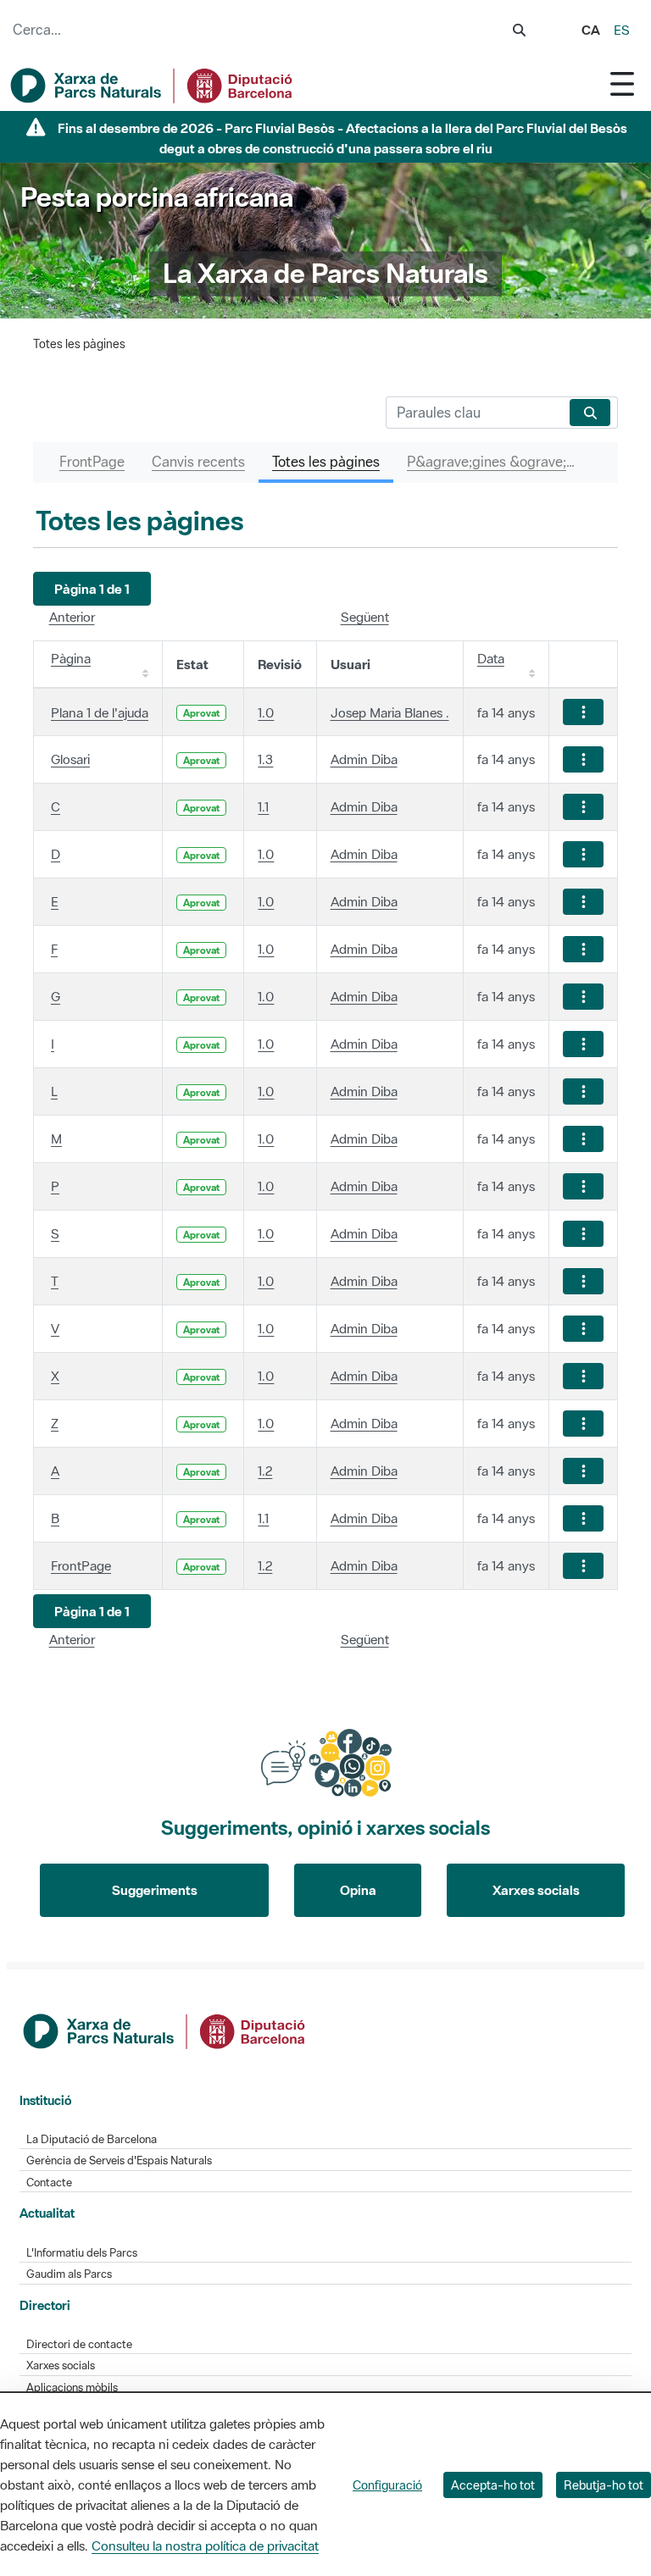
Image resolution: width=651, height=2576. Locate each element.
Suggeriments (155, 1890)
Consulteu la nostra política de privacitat (205, 2546)
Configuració (387, 2485)
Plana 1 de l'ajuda (100, 712)
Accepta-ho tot (493, 2485)
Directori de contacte (79, 2344)
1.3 (265, 759)
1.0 (266, 712)
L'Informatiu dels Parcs (82, 2253)
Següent (365, 617)
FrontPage (81, 1565)
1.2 (265, 1471)
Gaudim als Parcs (69, 2274)
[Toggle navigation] (622, 83)
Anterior (72, 617)
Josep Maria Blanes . (390, 712)
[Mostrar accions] (583, 712)
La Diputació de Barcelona (92, 2139)
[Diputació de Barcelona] (165, 2030)
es (622, 30)
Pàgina (71, 658)
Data (491, 658)
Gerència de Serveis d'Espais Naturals (119, 2161)
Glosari (70, 759)
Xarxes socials (536, 1890)
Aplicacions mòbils (72, 2388)
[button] (92, 589)
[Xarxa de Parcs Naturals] (153, 86)
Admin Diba (364, 759)
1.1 (263, 806)
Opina (358, 1890)
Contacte (49, 2183)
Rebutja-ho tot (604, 2485)
